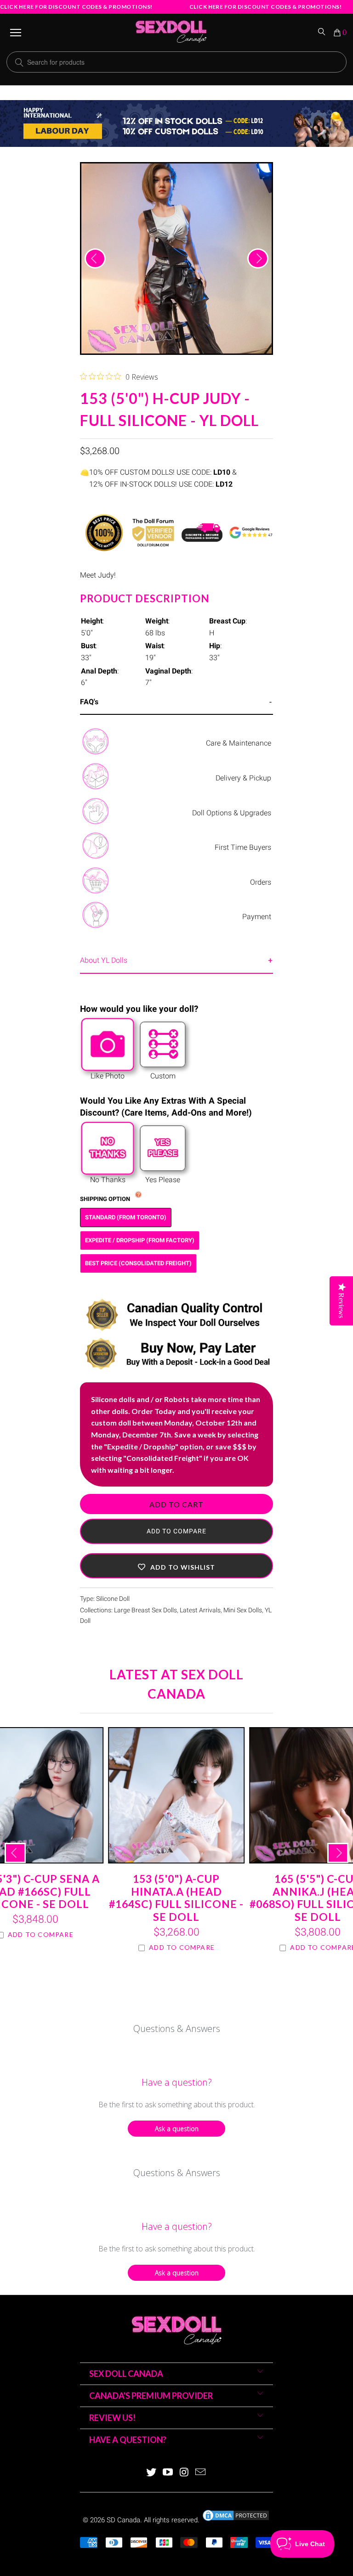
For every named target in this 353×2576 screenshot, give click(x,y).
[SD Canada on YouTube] (168, 2473)
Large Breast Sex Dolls (145, 1610)
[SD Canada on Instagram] (184, 2473)
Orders (261, 882)
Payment (257, 917)
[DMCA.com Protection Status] (236, 2520)
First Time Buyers (243, 847)
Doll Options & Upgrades (232, 813)
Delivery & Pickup (243, 778)
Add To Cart (176, 1504)
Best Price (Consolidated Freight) (138, 1263)
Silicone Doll (113, 1599)
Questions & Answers (177, 2029)
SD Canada (123, 2520)
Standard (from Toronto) (126, 1217)
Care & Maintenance (239, 743)
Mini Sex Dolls (243, 1610)
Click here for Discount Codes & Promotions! (76, 7)
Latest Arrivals (200, 1610)
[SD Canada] (171, 33)
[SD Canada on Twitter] (152, 2473)
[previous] (95, 258)
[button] (176, 1566)
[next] (258, 258)
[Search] (322, 33)
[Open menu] (16, 33)
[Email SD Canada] (201, 2473)
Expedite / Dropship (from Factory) (140, 1240)
